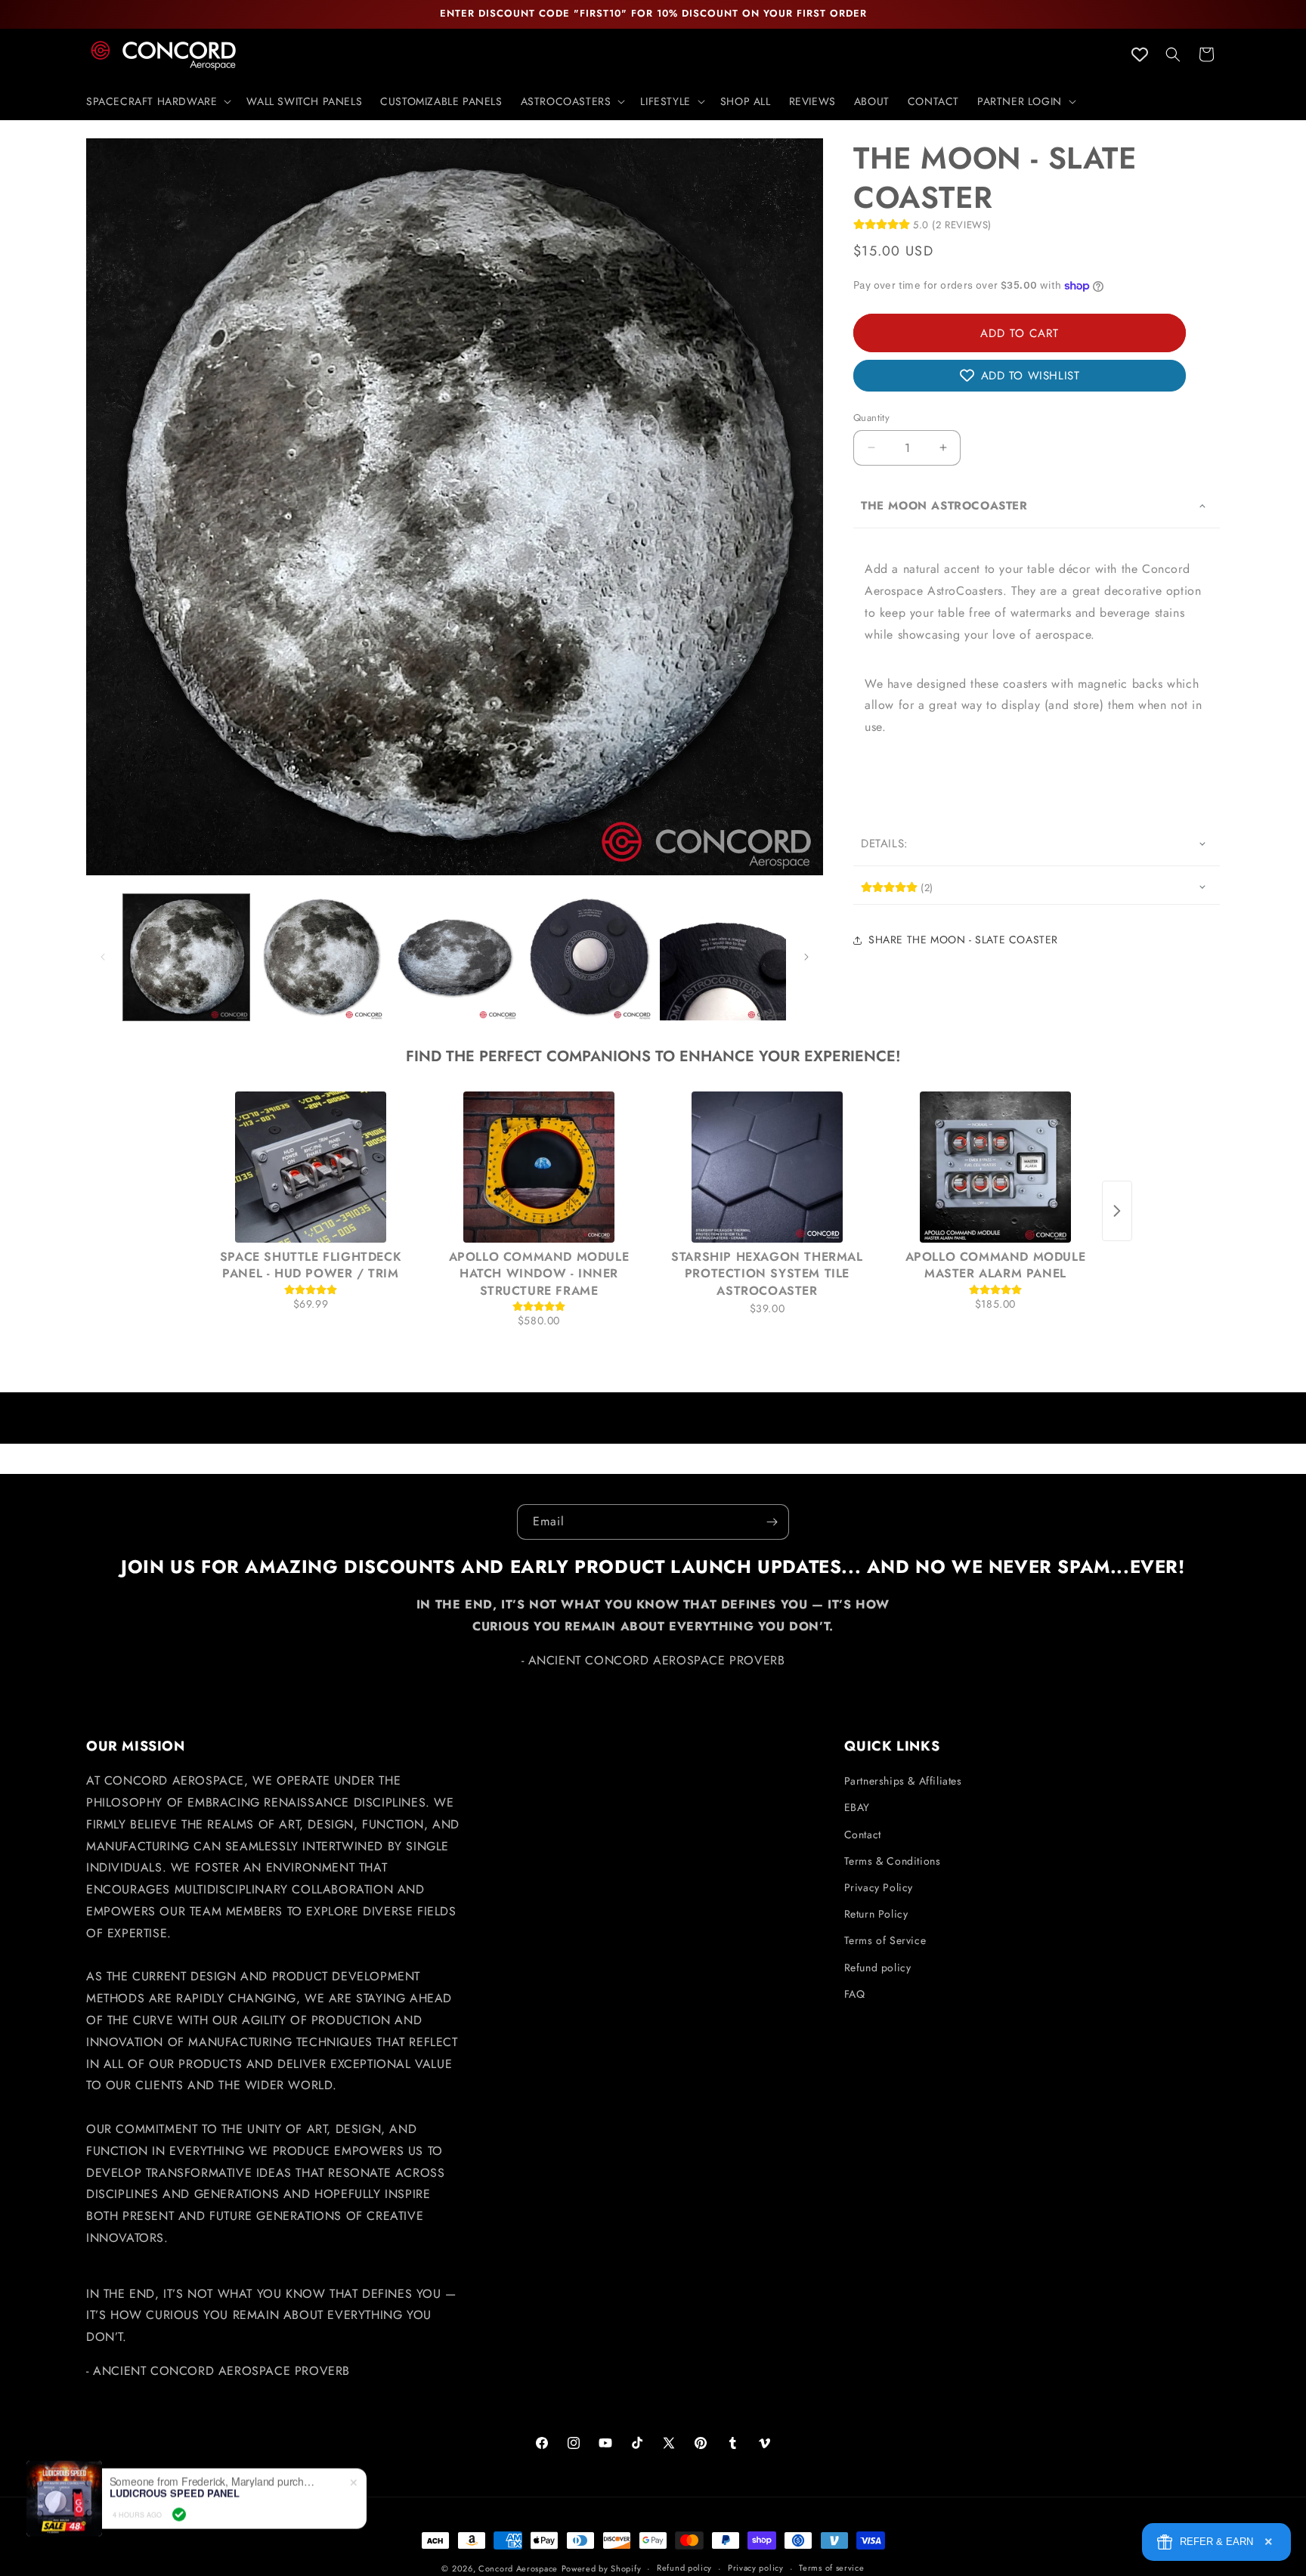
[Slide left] (103, 957)
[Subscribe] (772, 1522)
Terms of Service (885, 1940)
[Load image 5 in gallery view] (723, 957)
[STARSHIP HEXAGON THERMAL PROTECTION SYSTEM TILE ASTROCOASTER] (767, 1167)
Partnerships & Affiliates (903, 1781)
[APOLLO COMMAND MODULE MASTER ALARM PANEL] (995, 1167)
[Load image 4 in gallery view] (588, 957)
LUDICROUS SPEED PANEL (175, 2482)
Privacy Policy (879, 1887)
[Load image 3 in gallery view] (455, 957)
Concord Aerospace (518, 2568)
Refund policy (878, 1968)
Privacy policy (756, 2568)
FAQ (855, 1994)
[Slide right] (806, 957)
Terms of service (831, 2568)
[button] (157, 101)
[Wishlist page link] (1140, 54)
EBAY (857, 1807)
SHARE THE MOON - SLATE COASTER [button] (963, 940)
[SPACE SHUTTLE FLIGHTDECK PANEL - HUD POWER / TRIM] (311, 1167)
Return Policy (876, 1914)
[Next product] (1117, 1211)
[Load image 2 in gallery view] (320, 957)
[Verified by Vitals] (179, 2503)
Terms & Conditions (893, 1861)
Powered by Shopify (602, 2568)
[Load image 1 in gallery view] (186, 957)
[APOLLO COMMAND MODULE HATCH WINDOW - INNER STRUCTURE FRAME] (539, 1167)
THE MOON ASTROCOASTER (944, 505)
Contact (863, 1834)
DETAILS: (885, 844)
